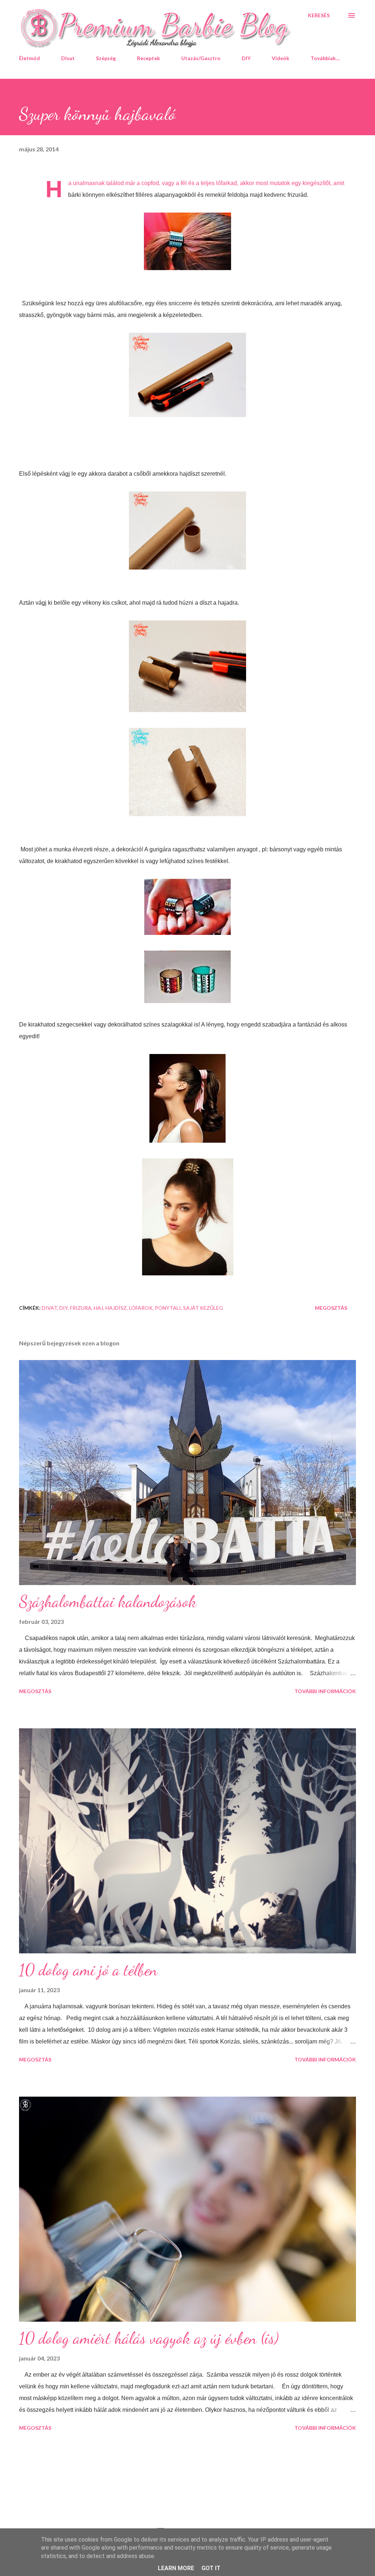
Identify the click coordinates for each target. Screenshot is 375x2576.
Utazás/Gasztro (201, 58)
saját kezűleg (203, 1308)
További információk (325, 1691)
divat (49, 1308)
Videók (281, 58)
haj (99, 1308)
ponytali (168, 1308)
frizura (81, 1308)
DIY (246, 58)
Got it (211, 2568)
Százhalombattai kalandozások (108, 1602)
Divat (68, 58)
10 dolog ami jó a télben (88, 1970)
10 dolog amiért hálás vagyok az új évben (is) (149, 2338)
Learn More (176, 2568)
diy (64, 1308)
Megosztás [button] (331, 1308)
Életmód (29, 58)
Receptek (148, 58)
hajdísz (116, 1308)
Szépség (106, 58)
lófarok (141, 1308)
